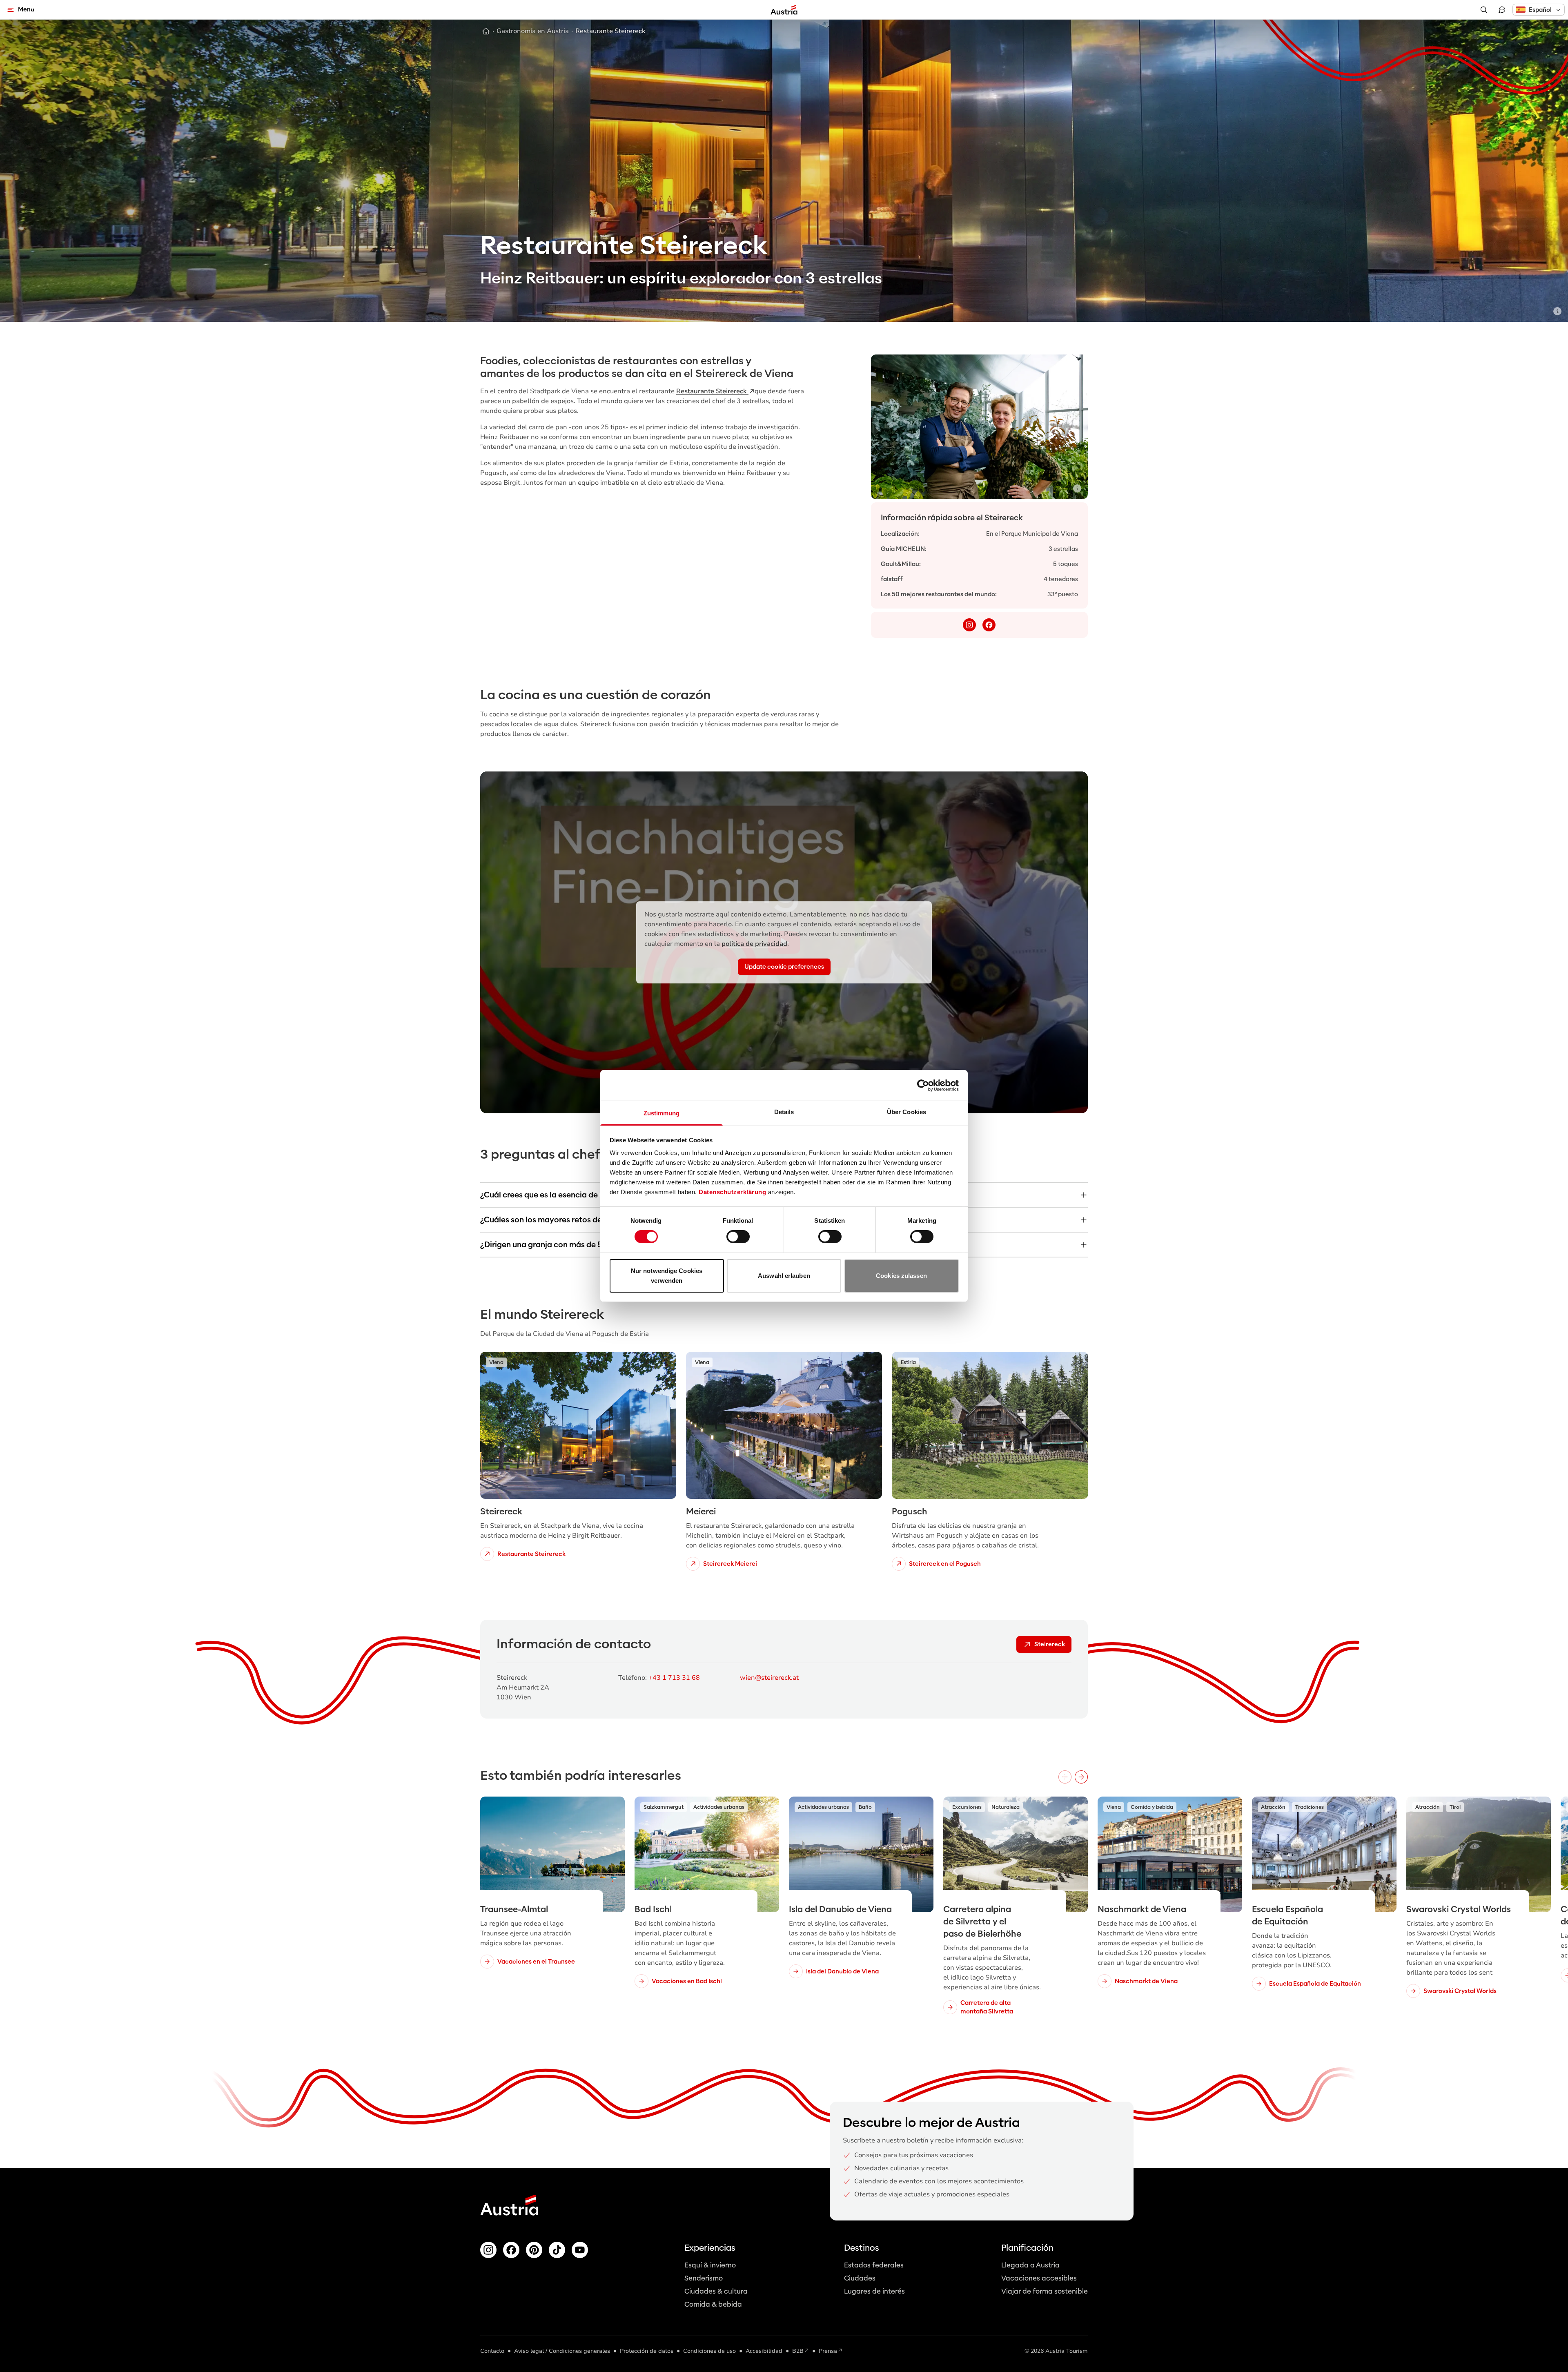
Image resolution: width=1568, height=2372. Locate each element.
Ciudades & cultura (716, 2291)
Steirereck (1050, 1644)
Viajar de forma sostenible (1045, 2291)
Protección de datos (647, 2351)
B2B (798, 2351)
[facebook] (989, 625)
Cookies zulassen (901, 1276)
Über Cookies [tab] (906, 1112)
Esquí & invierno (710, 2265)
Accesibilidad (764, 2351)
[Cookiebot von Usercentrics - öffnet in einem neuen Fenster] (923, 1085)
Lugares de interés (874, 2291)
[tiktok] (557, 2250)
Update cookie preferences (784, 967)
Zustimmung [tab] (662, 1113)
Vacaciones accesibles (1039, 2278)
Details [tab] (784, 1112)
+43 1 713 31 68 (674, 1678)
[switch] (738, 1237)
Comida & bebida (713, 2304)
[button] (1539, 10)
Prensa (828, 2351)
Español (1540, 10)
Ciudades (860, 2278)
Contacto (492, 2351)
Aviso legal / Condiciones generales (562, 2351)
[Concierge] (1502, 10)
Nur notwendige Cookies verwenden (667, 1276)
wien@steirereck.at (769, 1678)
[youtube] (580, 2250)
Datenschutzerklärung (732, 1192)
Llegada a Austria (1030, 2265)
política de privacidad (754, 944)
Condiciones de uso (709, 2351)
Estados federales (874, 2265)
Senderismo (704, 2278)
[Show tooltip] (1557, 311)
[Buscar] (1484, 10)
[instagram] (969, 625)
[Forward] (1081, 1777)
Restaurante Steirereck (712, 391)
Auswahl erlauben (784, 1276)
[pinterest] (534, 2250)
